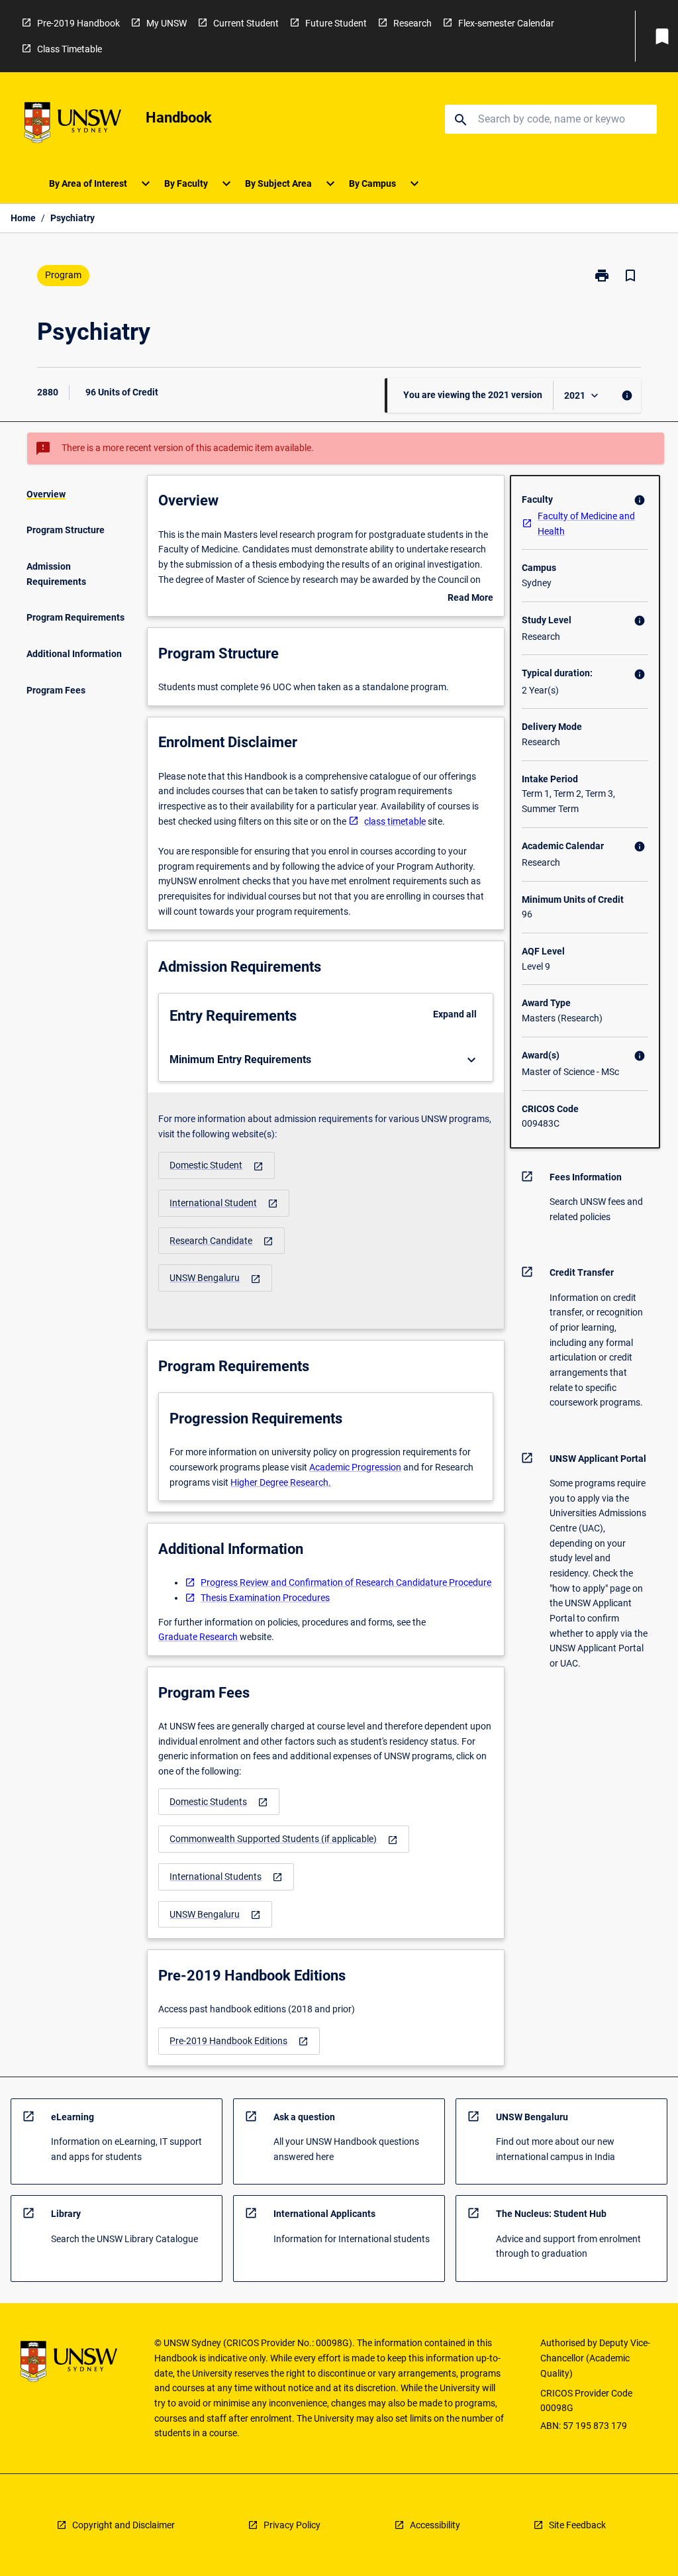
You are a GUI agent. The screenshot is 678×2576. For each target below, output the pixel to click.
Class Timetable (70, 49)
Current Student (246, 23)
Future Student (336, 23)
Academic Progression (355, 1467)
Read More (470, 599)
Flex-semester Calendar (506, 23)
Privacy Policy (292, 2525)
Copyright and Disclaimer (123, 2525)
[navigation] (217, 1165)
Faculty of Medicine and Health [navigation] (586, 524)
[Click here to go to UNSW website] (73, 125)
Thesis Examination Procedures (265, 1598)
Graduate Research (198, 1637)
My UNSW (167, 23)
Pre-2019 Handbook (78, 23)
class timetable (395, 821)
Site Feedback (577, 2525)
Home (23, 218)
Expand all (455, 1014)
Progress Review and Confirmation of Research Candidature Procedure (346, 1582)
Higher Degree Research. (281, 1482)
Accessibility (435, 2525)
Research (412, 23)
